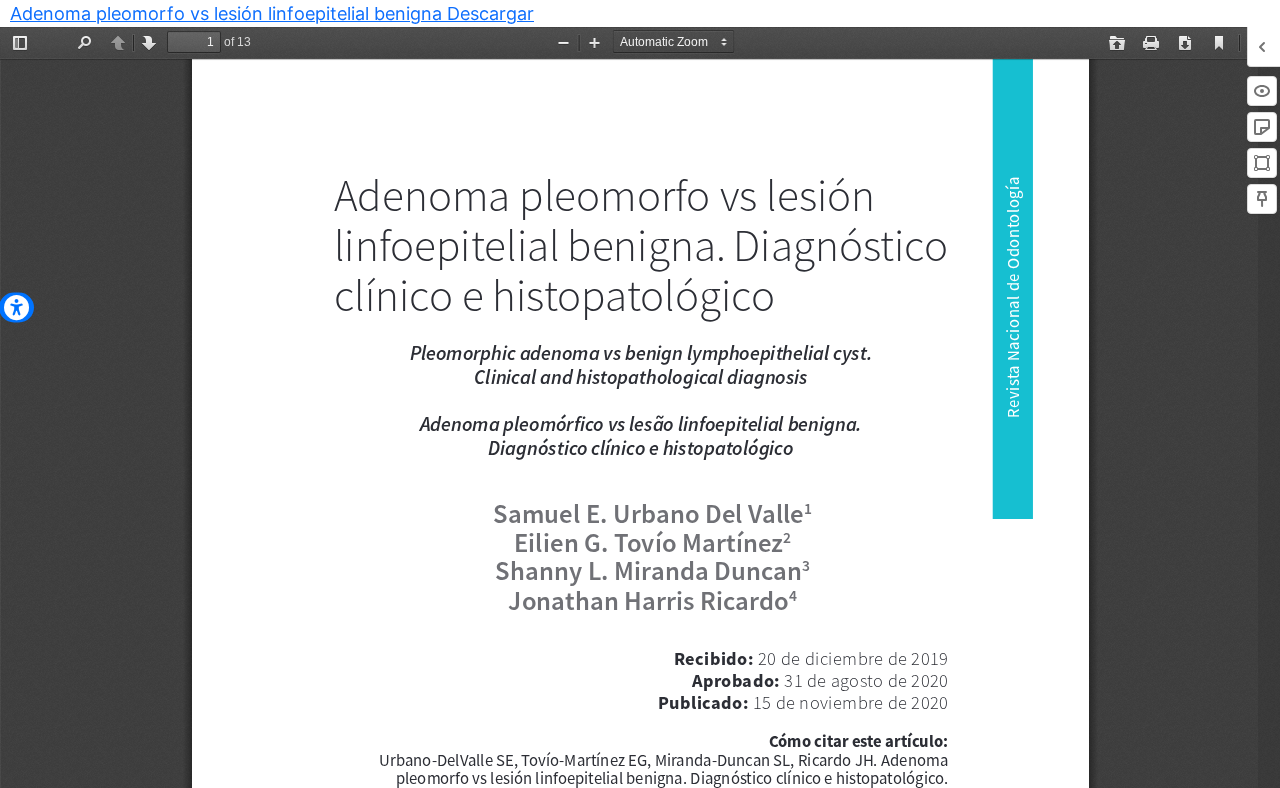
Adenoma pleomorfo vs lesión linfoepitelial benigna (228, 13)
